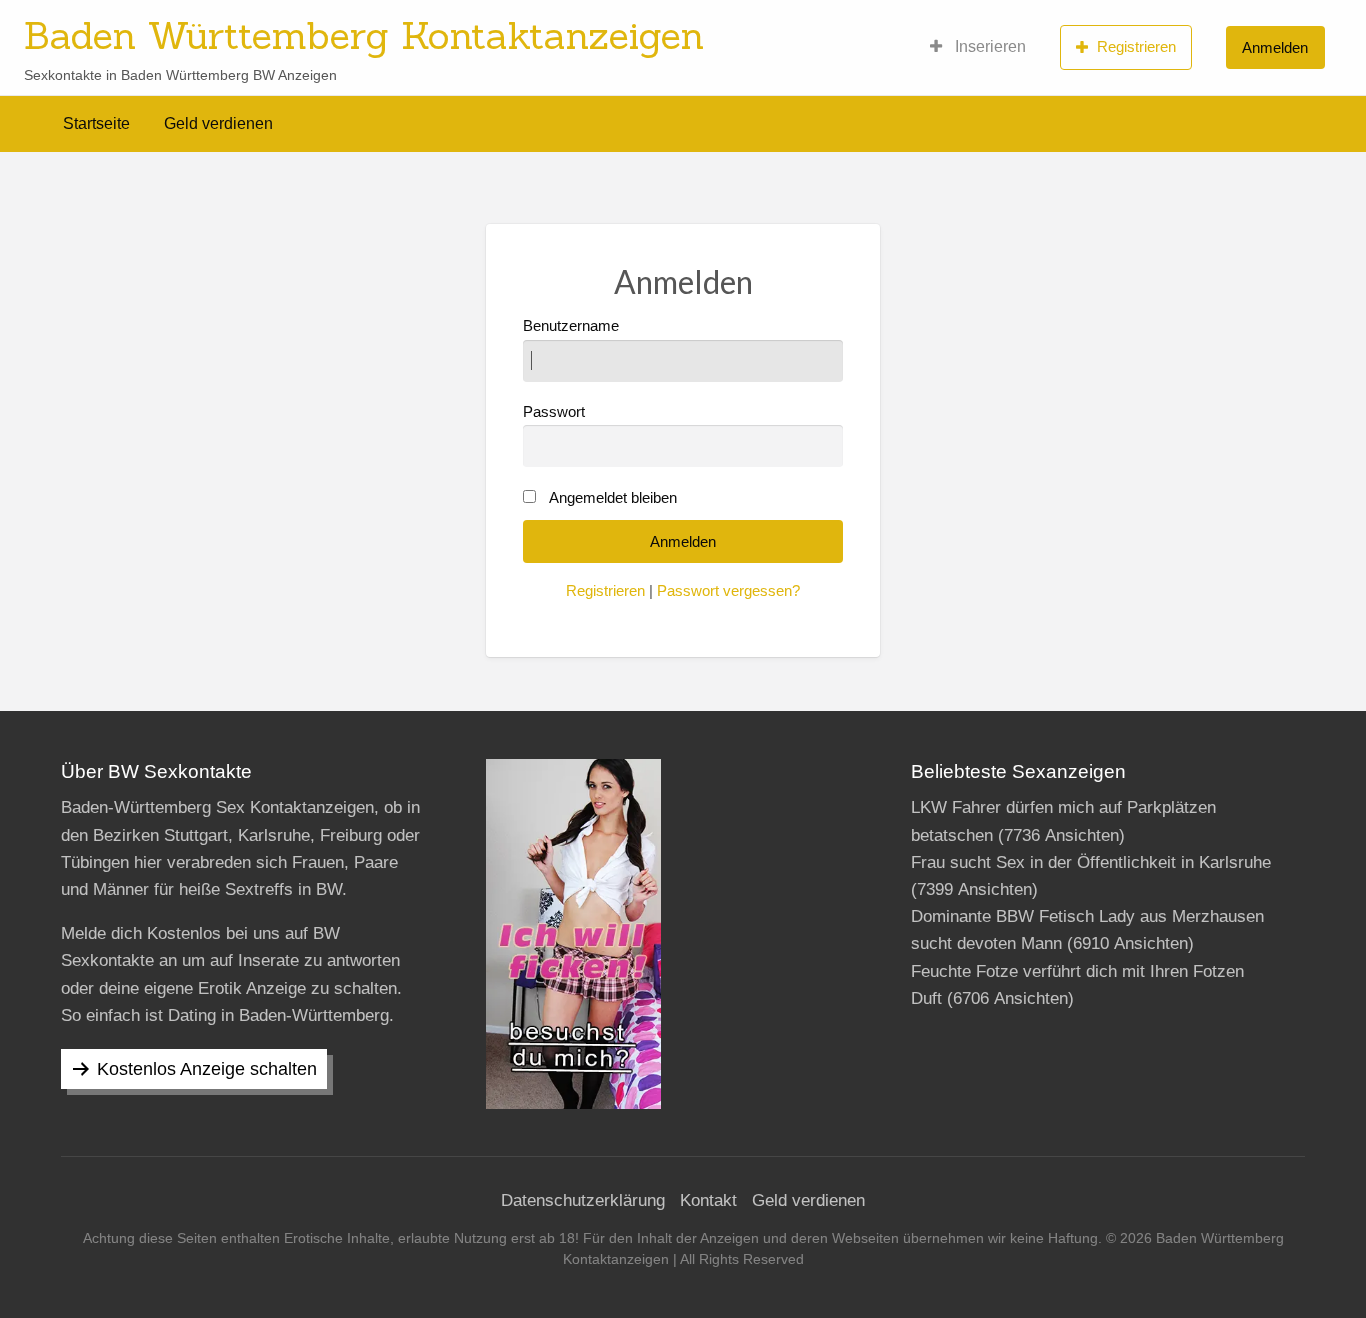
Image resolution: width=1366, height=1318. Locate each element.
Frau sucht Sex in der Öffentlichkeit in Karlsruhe (1091, 862)
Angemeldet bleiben (613, 498)
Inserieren (988, 46)
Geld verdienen (218, 123)
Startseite (96, 123)
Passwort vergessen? (728, 591)
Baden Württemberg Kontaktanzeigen (364, 35)
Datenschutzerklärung (583, 1200)
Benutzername (571, 326)
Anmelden (1275, 47)
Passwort (554, 412)
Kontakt (708, 1200)
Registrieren (1136, 46)
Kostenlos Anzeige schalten (207, 1069)
